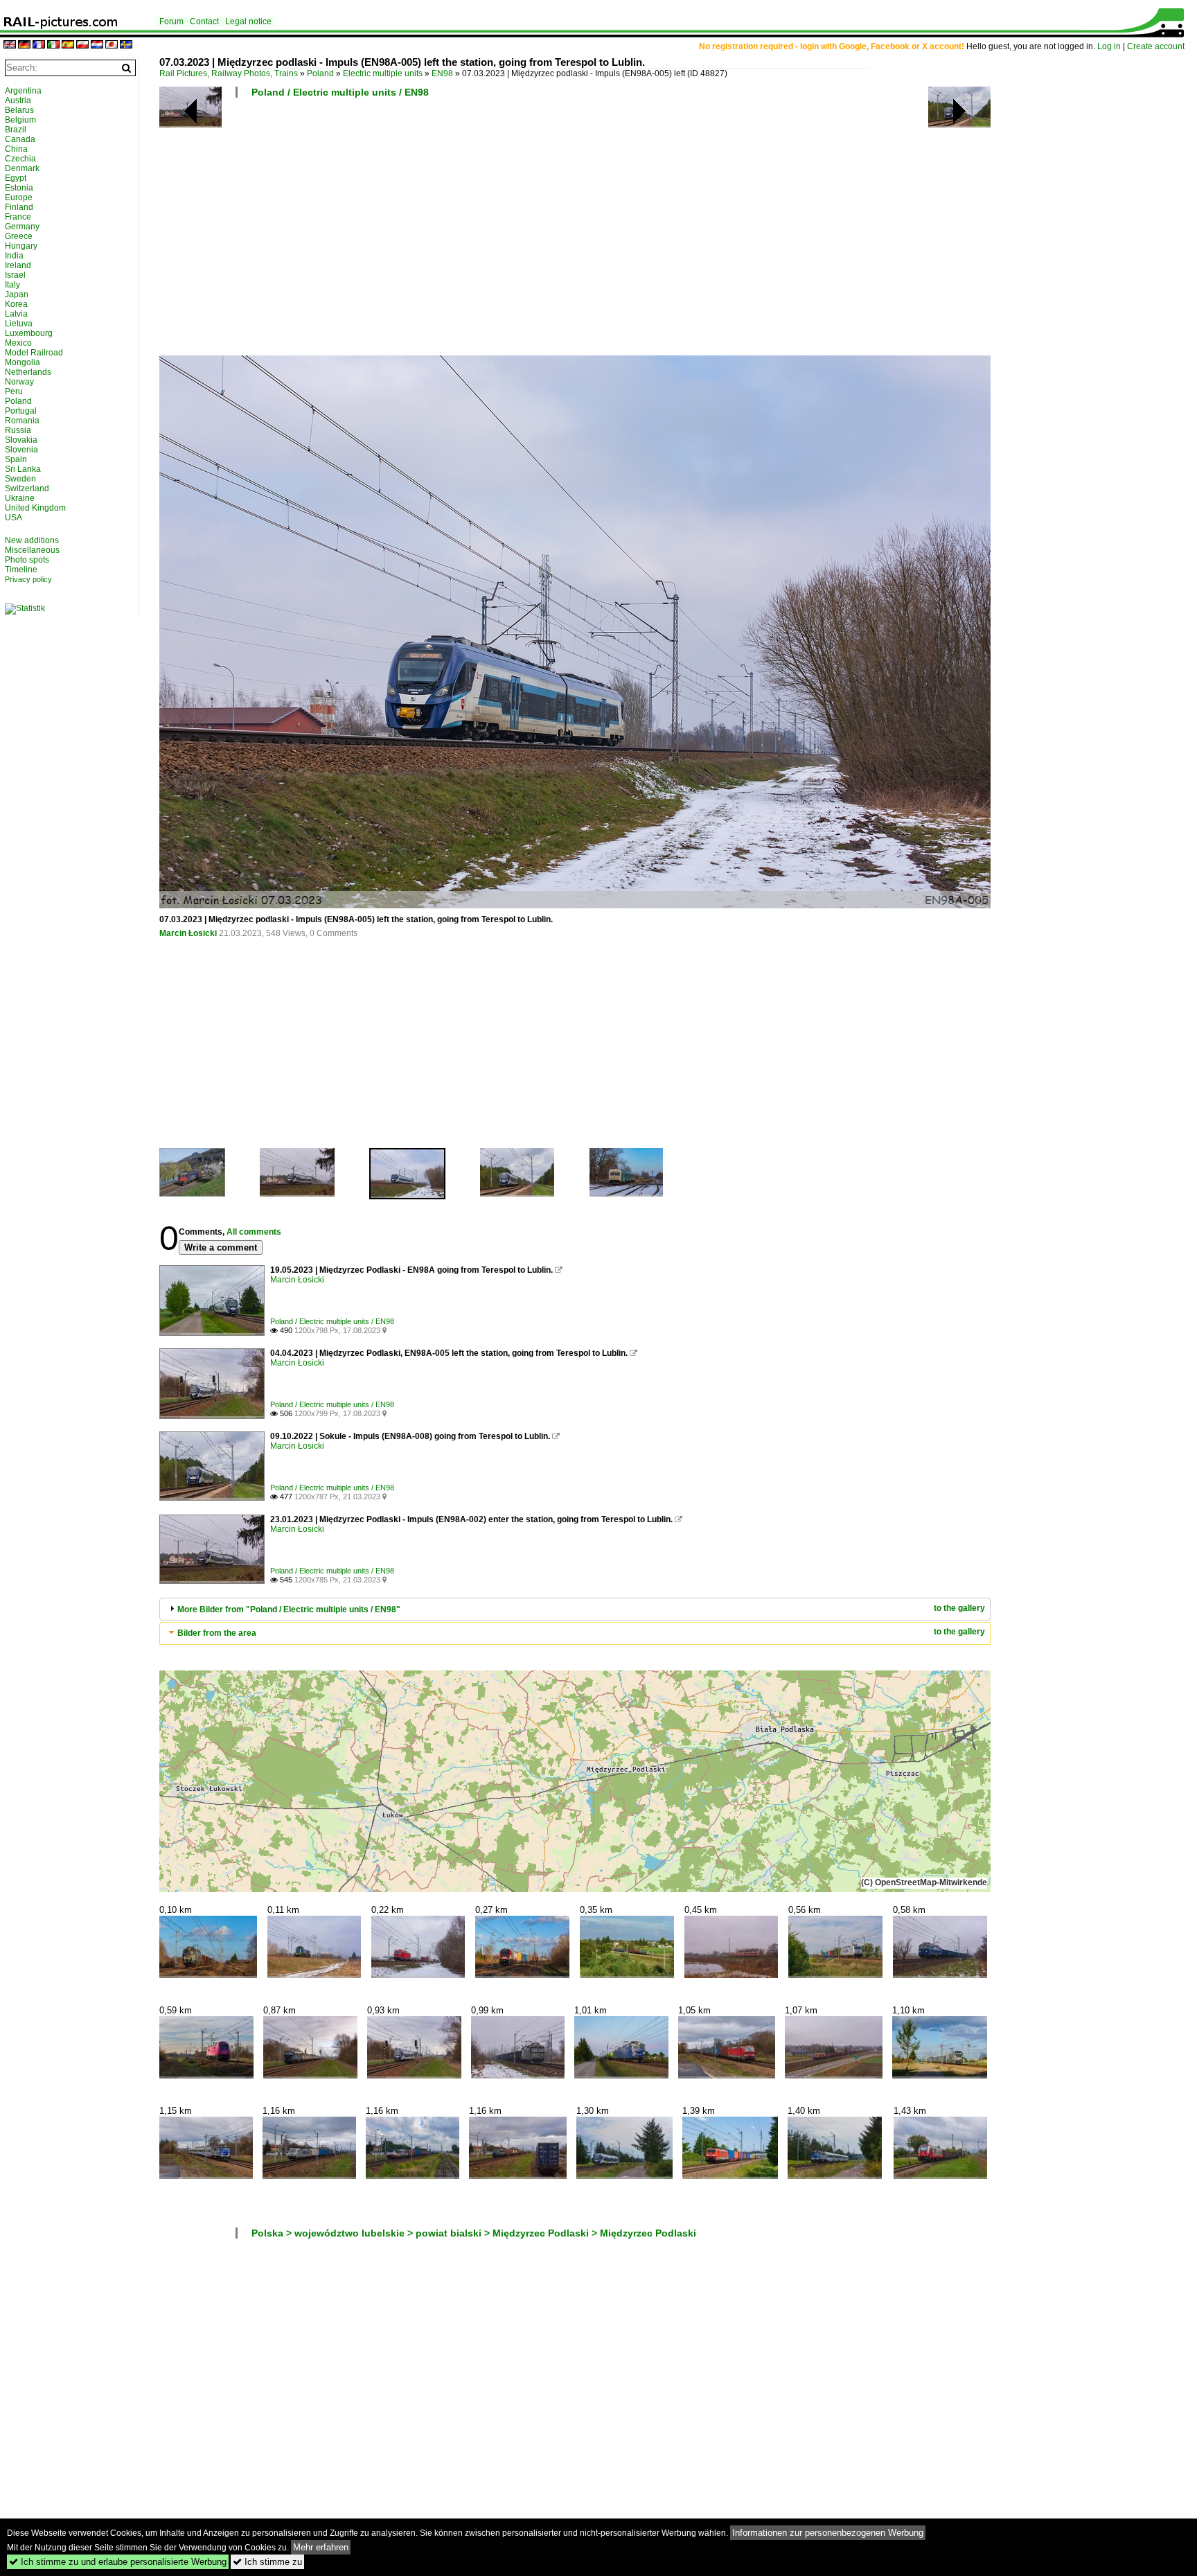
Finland (19, 207)
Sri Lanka (23, 469)
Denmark (22, 168)
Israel (15, 275)
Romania (22, 421)
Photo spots (27, 560)
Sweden (20, 479)
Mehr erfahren (321, 2547)
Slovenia (21, 450)
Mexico (18, 343)
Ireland (18, 265)
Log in (1109, 46)
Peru (14, 391)
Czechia (20, 159)
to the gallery (959, 1608)
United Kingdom (35, 508)
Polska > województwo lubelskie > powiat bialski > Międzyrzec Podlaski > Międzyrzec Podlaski (474, 2233)
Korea (16, 304)
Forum (171, 21)
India (14, 256)
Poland (320, 73)
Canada (20, 139)
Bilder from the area (217, 1633)
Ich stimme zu (267, 2562)
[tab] (575, 1609)
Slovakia (21, 440)
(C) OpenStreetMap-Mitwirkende (924, 1882)
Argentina (23, 91)
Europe (19, 197)
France (18, 217)
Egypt (16, 178)
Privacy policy (28, 579)
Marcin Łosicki (188, 933)
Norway (19, 382)
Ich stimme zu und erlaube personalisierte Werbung (118, 2562)
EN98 (442, 73)
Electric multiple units (383, 73)
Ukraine (20, 498)
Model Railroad (34, 353)
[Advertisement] (575, 232)
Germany (22, 227)
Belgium (20, 120)
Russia (18, 430)
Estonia (19, 188)
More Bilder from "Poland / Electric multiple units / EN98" (289, 1609)
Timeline (21, 570)
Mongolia (23, 362)
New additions (32, 540)
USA (14, 518)
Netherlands (28, 372)
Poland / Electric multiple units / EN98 (340, 92)
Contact (204, 21)
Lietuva (19, 324)
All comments (254, 1232)
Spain (16, 459)
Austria (18, 100)
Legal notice (248, 21)
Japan (17, 294)
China (16, 149)
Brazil (16, 130)
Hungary (21, 246)
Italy (12, 285)
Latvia (16, 314)
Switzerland (27, 488)
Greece (19, 236)
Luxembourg (29, 333)
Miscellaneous (32, 550)
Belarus (19, 110)
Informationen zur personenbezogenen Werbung (828, 2533)
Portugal (21, 411)
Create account (1156, 46)
